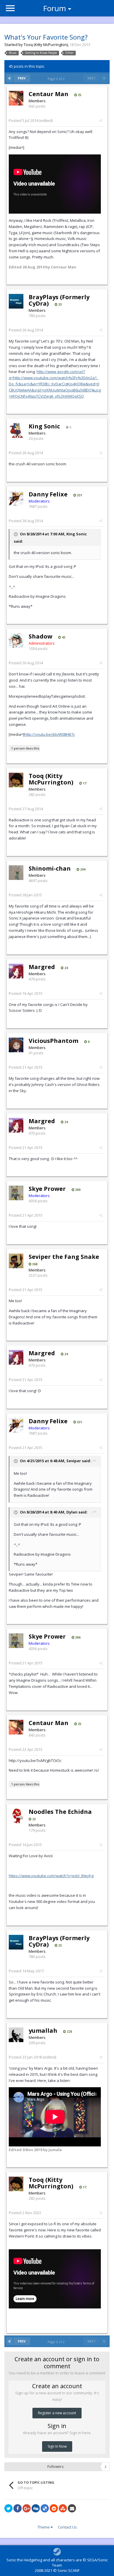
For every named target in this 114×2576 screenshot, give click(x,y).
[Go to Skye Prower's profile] (16, 1193)
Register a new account (57, 2413)
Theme (44, 2527)
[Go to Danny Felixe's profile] (16, 498)
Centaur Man (49, 94)
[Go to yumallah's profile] (16, 2035)
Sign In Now (57, 2446)
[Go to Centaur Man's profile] (16, 98)
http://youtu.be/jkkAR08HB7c (50, 734)
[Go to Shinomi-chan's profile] (16, 873)
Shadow (40, 636)
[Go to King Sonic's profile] (16, 430)
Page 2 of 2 (57, 79)
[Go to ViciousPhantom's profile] (16, 1045)
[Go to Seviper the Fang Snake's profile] (16, 1261)
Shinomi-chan (50, 868)
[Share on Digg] (36, 2508)
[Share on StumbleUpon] (63, 2508)
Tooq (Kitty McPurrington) (46, 45)
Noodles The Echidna (60, 1812)
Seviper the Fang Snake (64, 1257)
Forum (55, 8)
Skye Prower (47, 1189)
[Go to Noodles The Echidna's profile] (16, 1816)
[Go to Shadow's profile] (16, 641)
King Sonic (44, 426)
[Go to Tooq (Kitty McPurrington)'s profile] (16, 780)
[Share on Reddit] (54, 2508)
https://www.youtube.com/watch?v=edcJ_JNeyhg (51, 1876)
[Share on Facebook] (18, 2508)
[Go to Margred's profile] (16, 971)
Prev (22, 78)
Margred (42, 967)
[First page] (9, 78)
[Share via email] (72, 2508)
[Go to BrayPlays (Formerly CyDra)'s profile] (16, 301)
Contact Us (67, 2527)
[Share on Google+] (27, 2508)
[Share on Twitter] (8, 2508)
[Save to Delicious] (45, 2508)
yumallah (43, 2031)
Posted (24, 120)
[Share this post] (101, 120)
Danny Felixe (48, 494)
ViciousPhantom (53, 1041)
